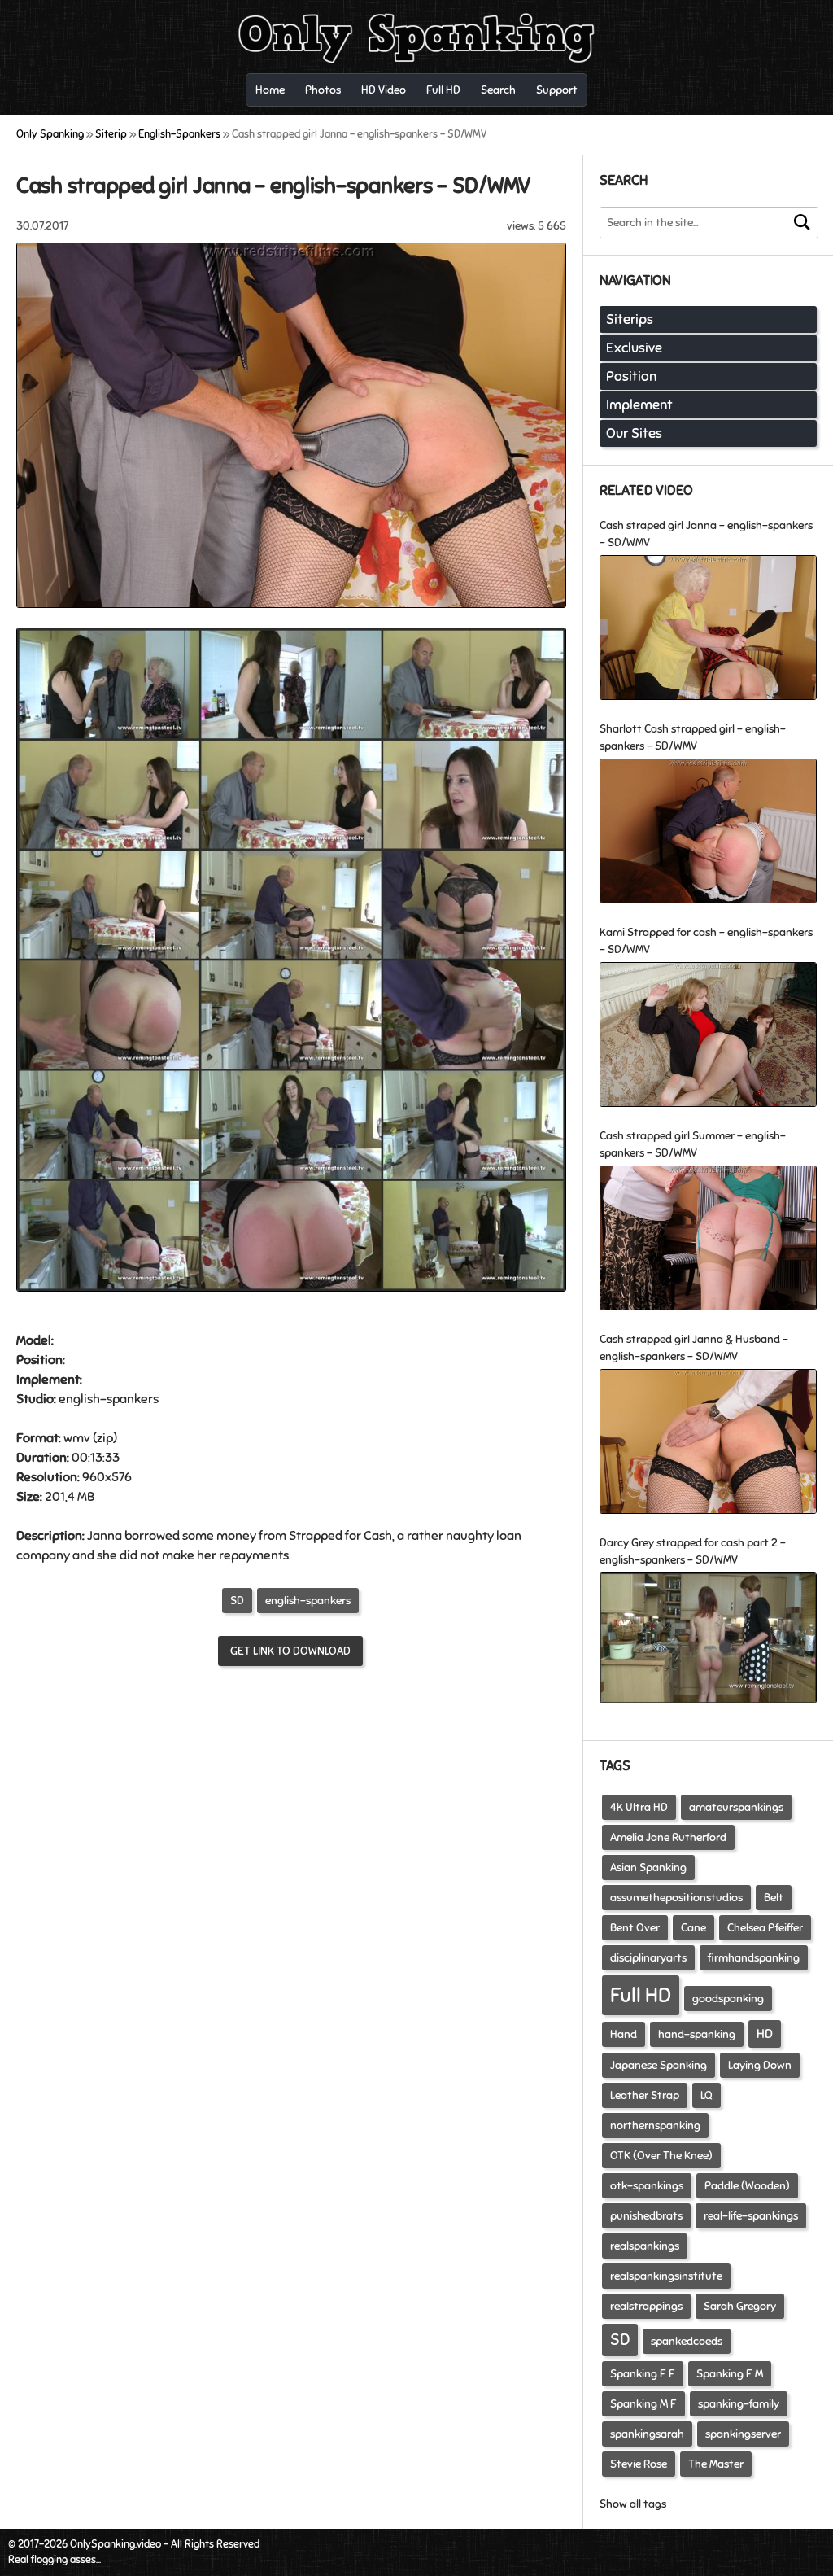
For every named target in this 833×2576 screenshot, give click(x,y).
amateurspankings (736, 1807)
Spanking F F (643, 2374)
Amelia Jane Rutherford (668, 1837)
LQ (707, 2095)
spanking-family (739, 2404)
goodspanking (728, 1999)
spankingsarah (647, 2434)
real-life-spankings (751, 2216)
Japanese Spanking (659, 2065)
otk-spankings (647, 2186)
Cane (693, 1928)
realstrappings (646, 2306)
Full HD (641, 1995)
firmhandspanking (754, 1958)
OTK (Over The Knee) (661, 2156)
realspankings (645, 2246)
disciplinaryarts (648, 1958)
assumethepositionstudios (676, 1898)
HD (765, 2034)
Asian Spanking (648, 1867)
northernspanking (655, 2126)
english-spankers (308, 1601)
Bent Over (635, 1928)
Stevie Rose (639, 2464)
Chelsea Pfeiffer (765, 1928)
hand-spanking (697, 2034)
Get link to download (290, 1651)
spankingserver (743, 2434)
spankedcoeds (687, 2341)
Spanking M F (643, 2404)
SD (237, 1601)
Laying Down (760, 2065)
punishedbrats (646, 2216)
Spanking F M (730, 2374)
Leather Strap (645, 2095)
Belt (774, 1898)
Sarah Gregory (740, 2306)
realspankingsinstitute (666, 2276)
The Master (716, 2464)
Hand (624, 2034)
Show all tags (633, 2504)
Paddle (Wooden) (747, 2186)
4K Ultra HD (639, 1807)
